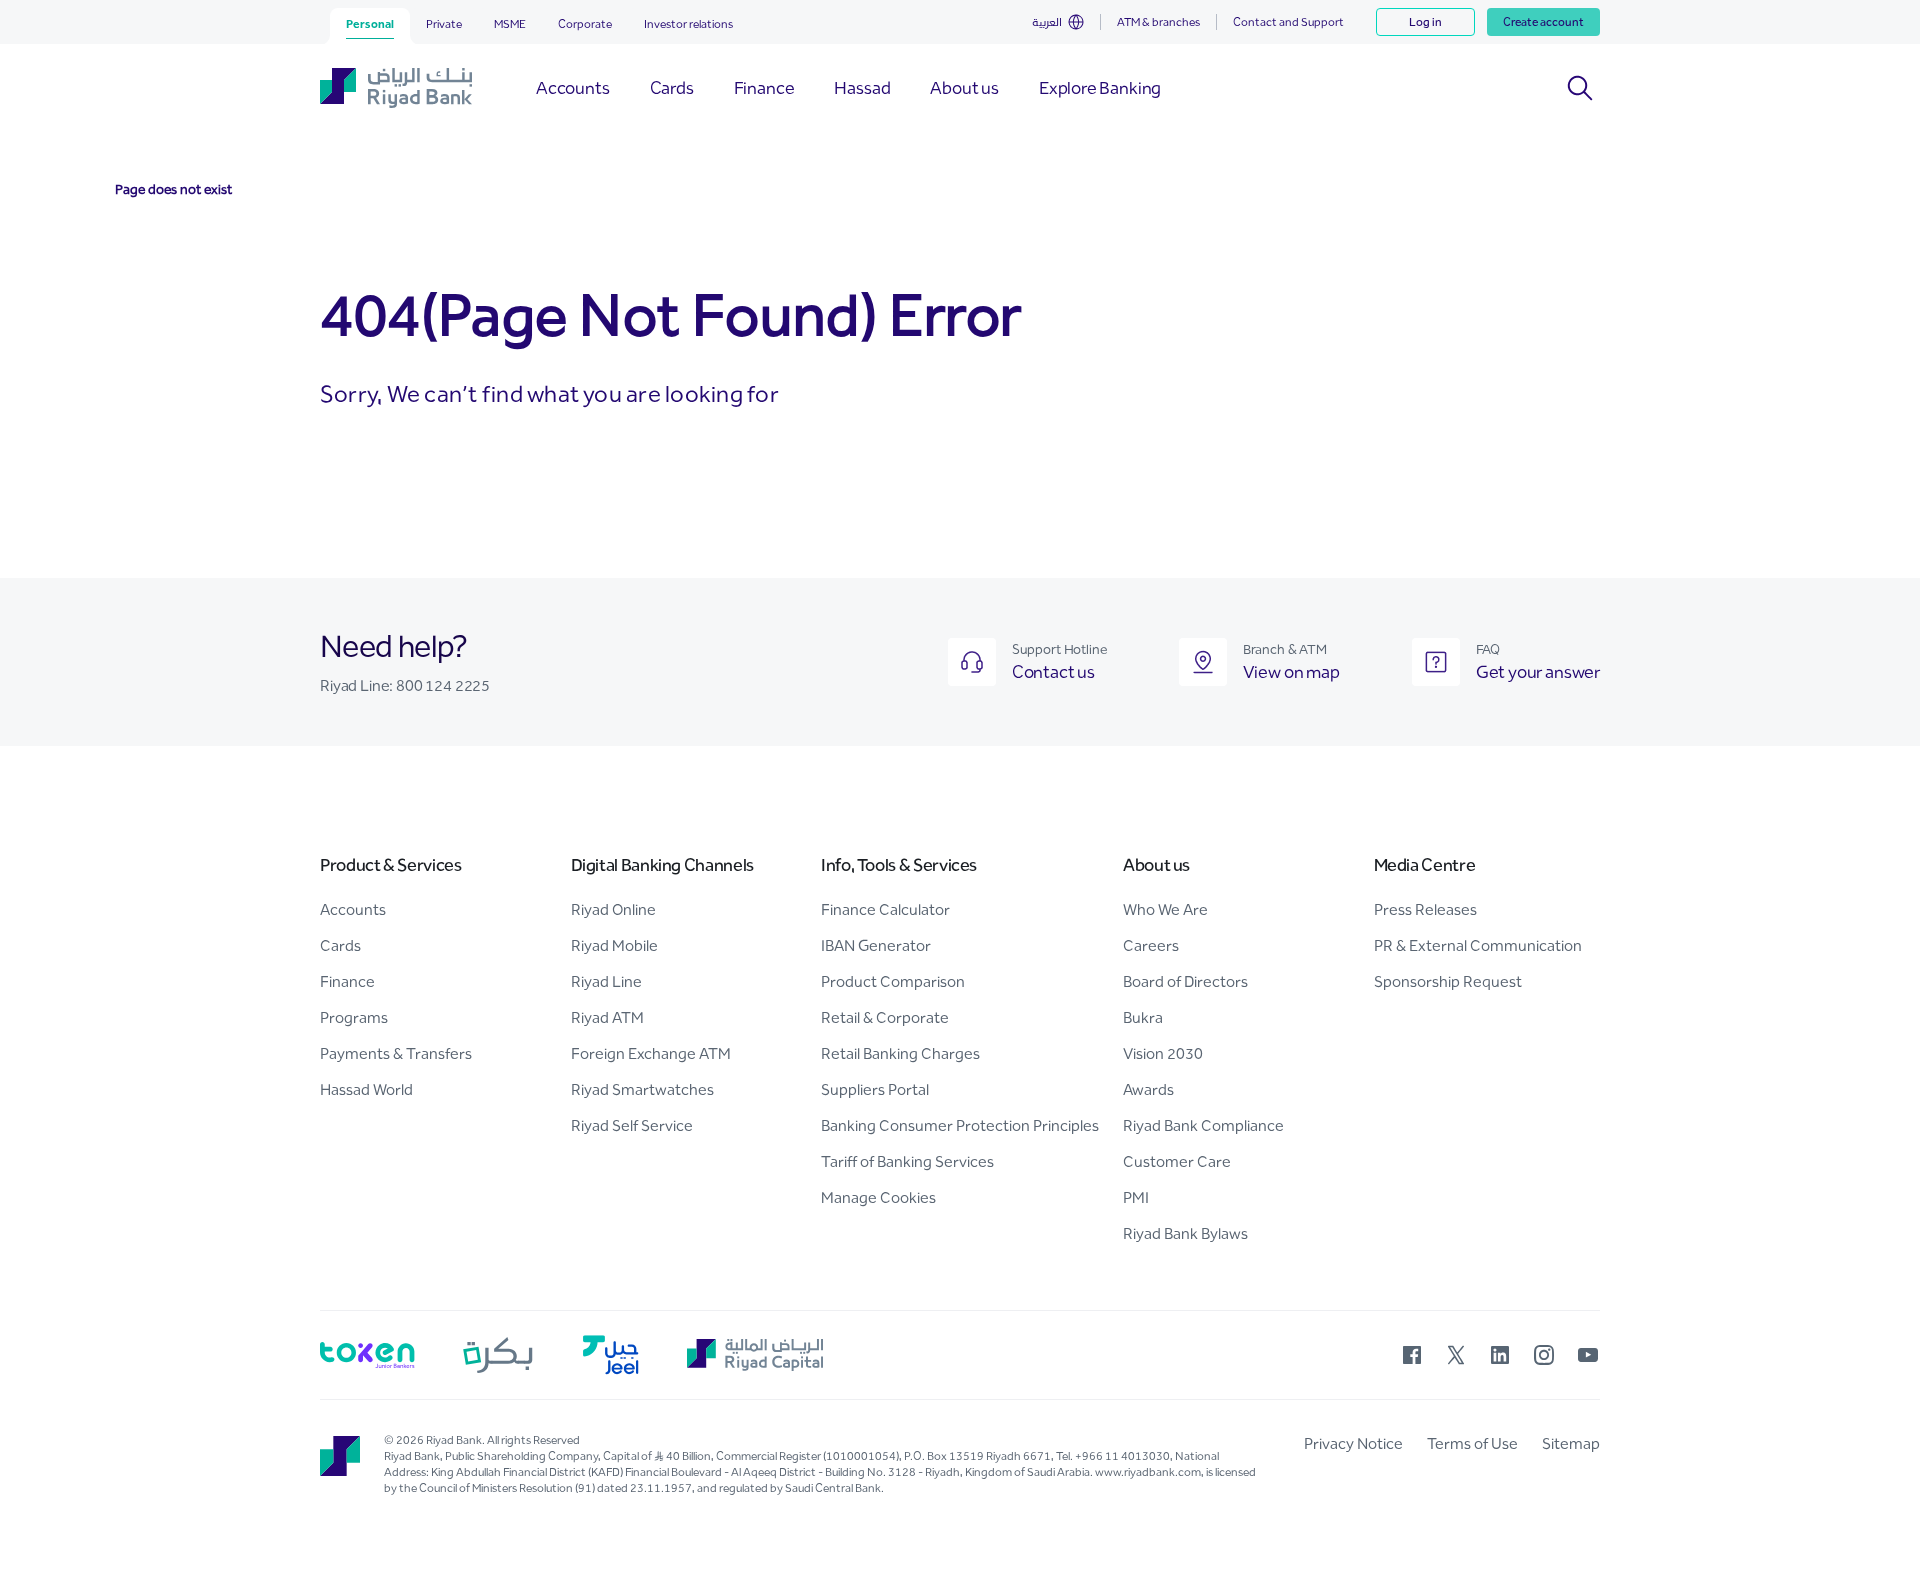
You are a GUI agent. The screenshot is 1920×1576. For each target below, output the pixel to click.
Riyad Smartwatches (642, 1089)
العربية (1047, 22)
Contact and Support (1288, 22)
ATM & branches (1158, 22)
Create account (1543, 22)
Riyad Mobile (614, 945)
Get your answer (1538, 672)
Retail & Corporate (885, 1017)
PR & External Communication (1478, 945)
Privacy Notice (1353, 1443)
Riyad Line (606, 981)
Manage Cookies (878, 1197)
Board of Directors (1185, 981)
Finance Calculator (885, 909)
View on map (1291, 672)
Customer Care (1177, 1161)
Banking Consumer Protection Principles (960, 1125)
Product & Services (391, 865)
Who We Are (1165, 909)
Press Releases (1425, 909)
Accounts (353, 909)
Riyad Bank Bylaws (1185, 1233)
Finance (347, 981)
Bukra (1143, 1017)
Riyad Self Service (632, 1125)
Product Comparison (893, 981)
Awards (1148, 1089)
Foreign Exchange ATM (651, 1053)
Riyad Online (613, 909)
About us (1156, 865)
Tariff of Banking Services (907, 1161)
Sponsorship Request (1448, 981)
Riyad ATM (607, 1017)
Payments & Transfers (396, 1053)
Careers (1151, 945)
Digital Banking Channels (662, 865)
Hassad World (366, 1089)
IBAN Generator (876, 945)
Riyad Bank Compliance (1203, 1125)
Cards (340, 945)
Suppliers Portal (875, 1089)
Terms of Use (1472, 1443)
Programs (354, 1017)
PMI (1136, 1197)
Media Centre (1425, 865)
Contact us (1053, 672)
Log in (1425, 22)
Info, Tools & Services (899, 865)
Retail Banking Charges (900, 1053)
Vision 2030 (1163, 1053)
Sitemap (1571, 1443)
